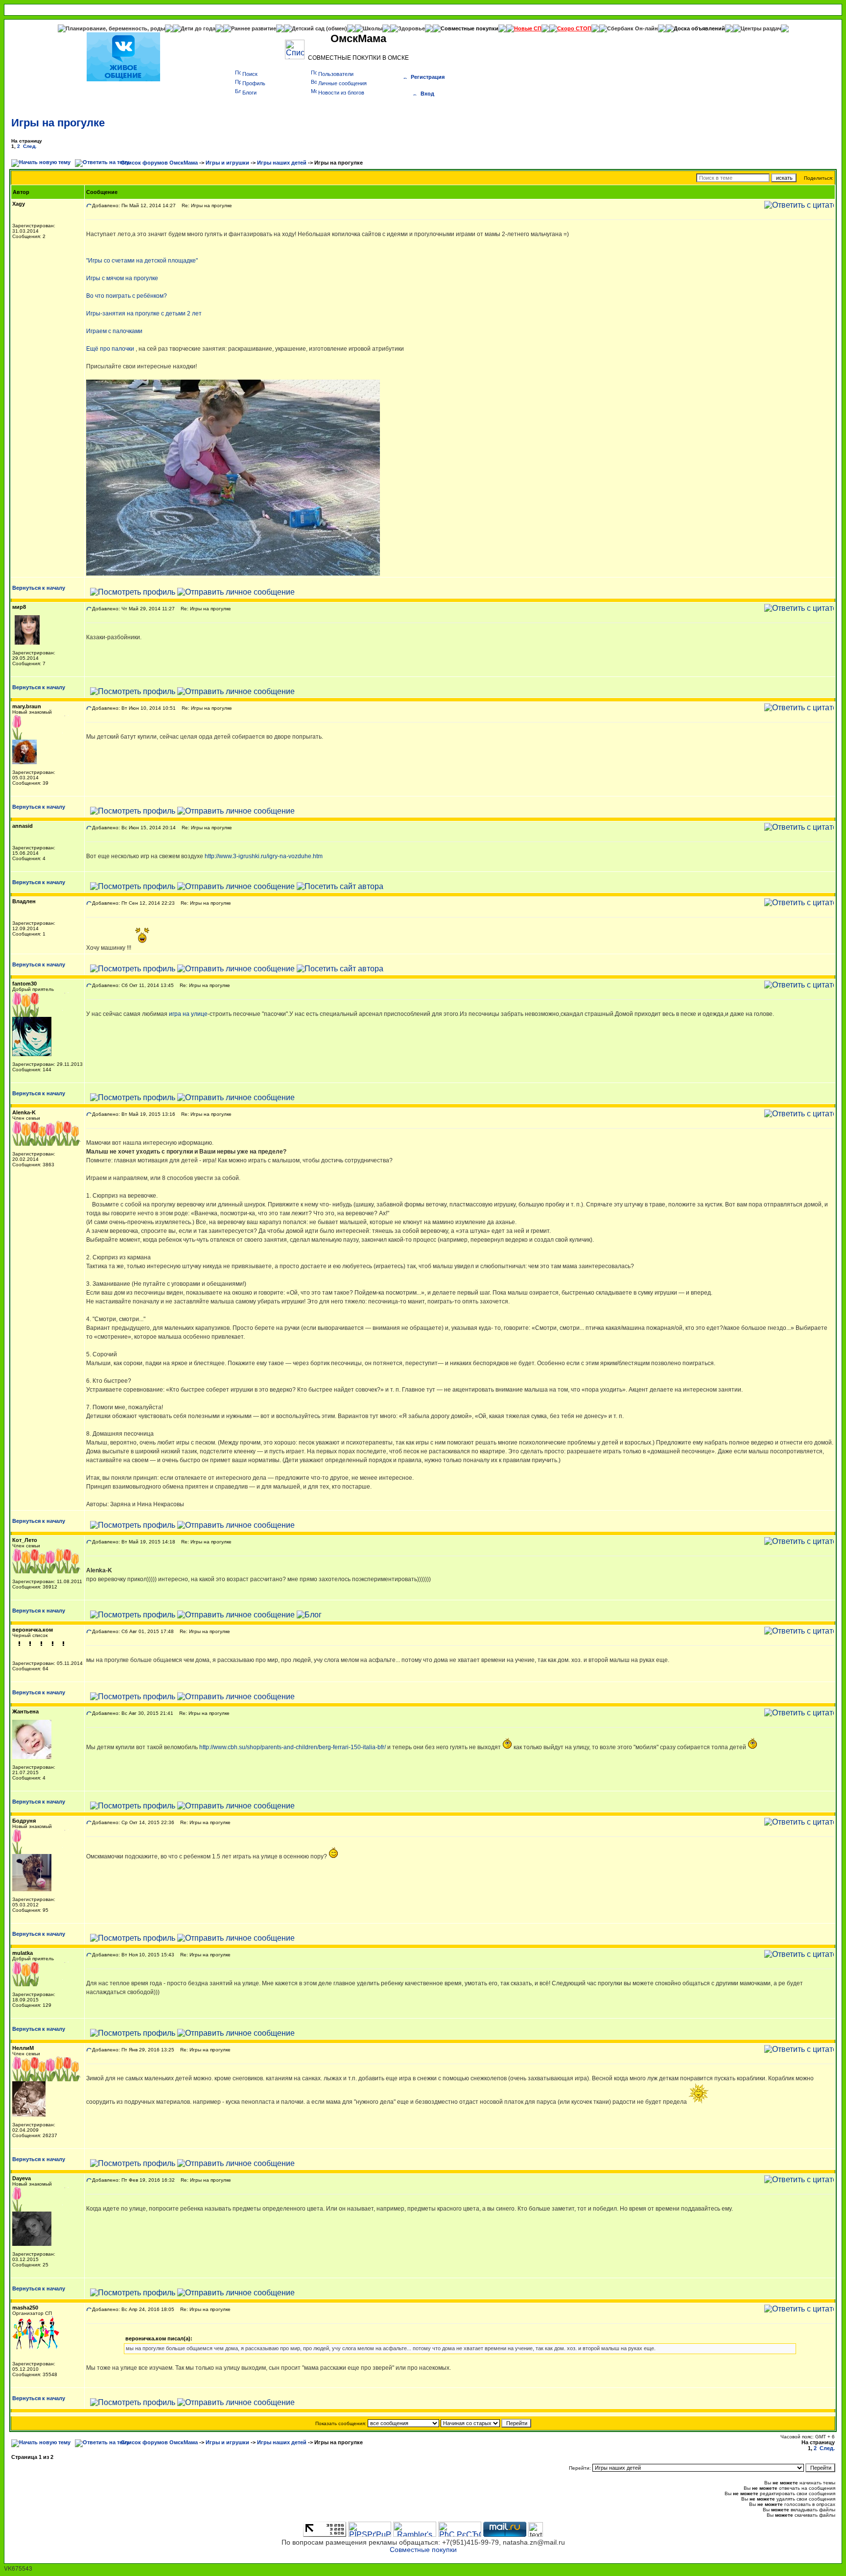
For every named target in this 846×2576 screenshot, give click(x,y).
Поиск (250, 74)
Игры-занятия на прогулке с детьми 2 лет (144, 313)
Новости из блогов (341, 93)
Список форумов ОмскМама (159, 163)
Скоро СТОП (574, 28)
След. (30, 146)
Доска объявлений (699, 28)
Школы (373, 28)
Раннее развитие (254, 28)
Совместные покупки (470, 28)
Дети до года (198, 28)
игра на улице (188, 1014)
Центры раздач (761, 28)
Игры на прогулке (58, 123)
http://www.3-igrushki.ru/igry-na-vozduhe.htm (264, 856)
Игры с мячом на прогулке (122, 278)
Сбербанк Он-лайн (633, 28)
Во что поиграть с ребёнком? (127, 296)
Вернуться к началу (39, 588)
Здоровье (411, 28)
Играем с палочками (114, 331)
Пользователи (336, 74)
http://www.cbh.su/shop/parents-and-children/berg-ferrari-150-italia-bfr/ (293, 1747)
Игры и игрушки (227, 163)
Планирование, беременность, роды (115, 28)
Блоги (249, 93)
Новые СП (528, 28)
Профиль (254, 83)
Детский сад (309, 28)
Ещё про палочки (110, 349)
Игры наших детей (282, 163)
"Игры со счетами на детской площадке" (142, 261)
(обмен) (337, 28)
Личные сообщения (342, 83)
